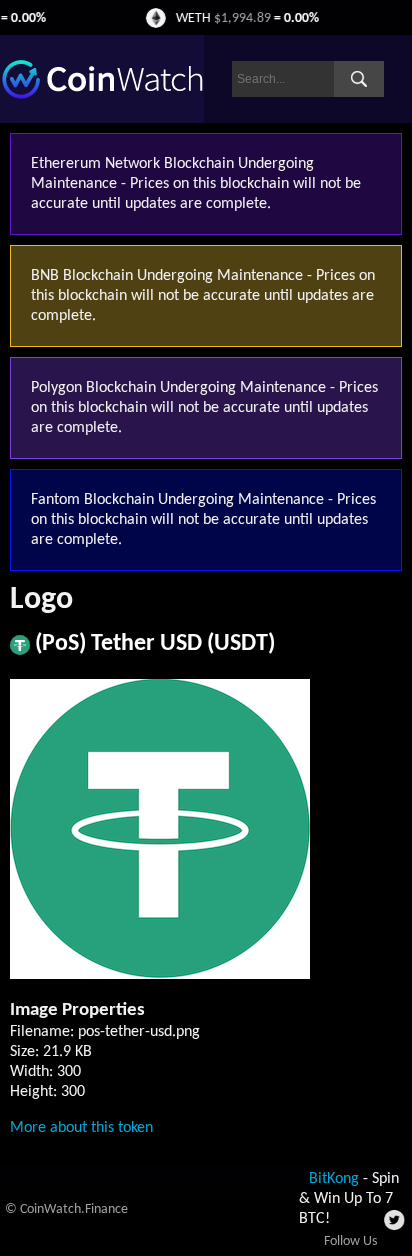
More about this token (81, 1128)
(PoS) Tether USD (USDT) (155, 644)
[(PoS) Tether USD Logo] (160, 975)
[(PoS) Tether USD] (20, 651)
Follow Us (350, 1241)
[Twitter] (395, 1226)
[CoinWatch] (102, 95)
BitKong (334, 1179)
